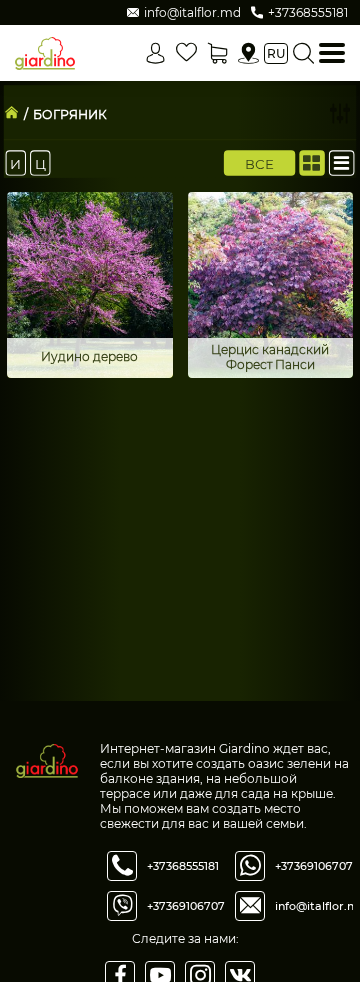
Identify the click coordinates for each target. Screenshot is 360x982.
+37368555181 (183, 866)
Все (259, 163)
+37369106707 (186, 906)
